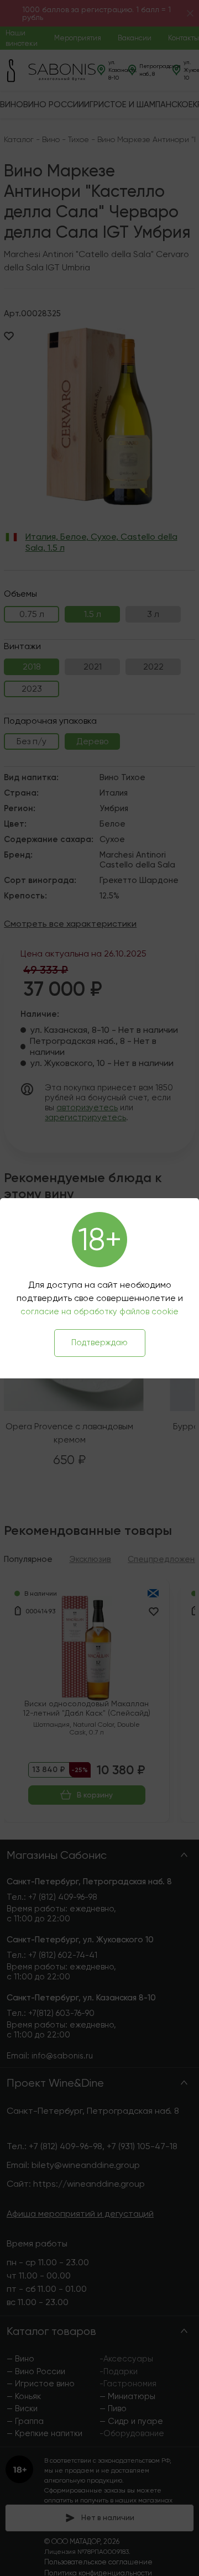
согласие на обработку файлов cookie (99, 1311)
